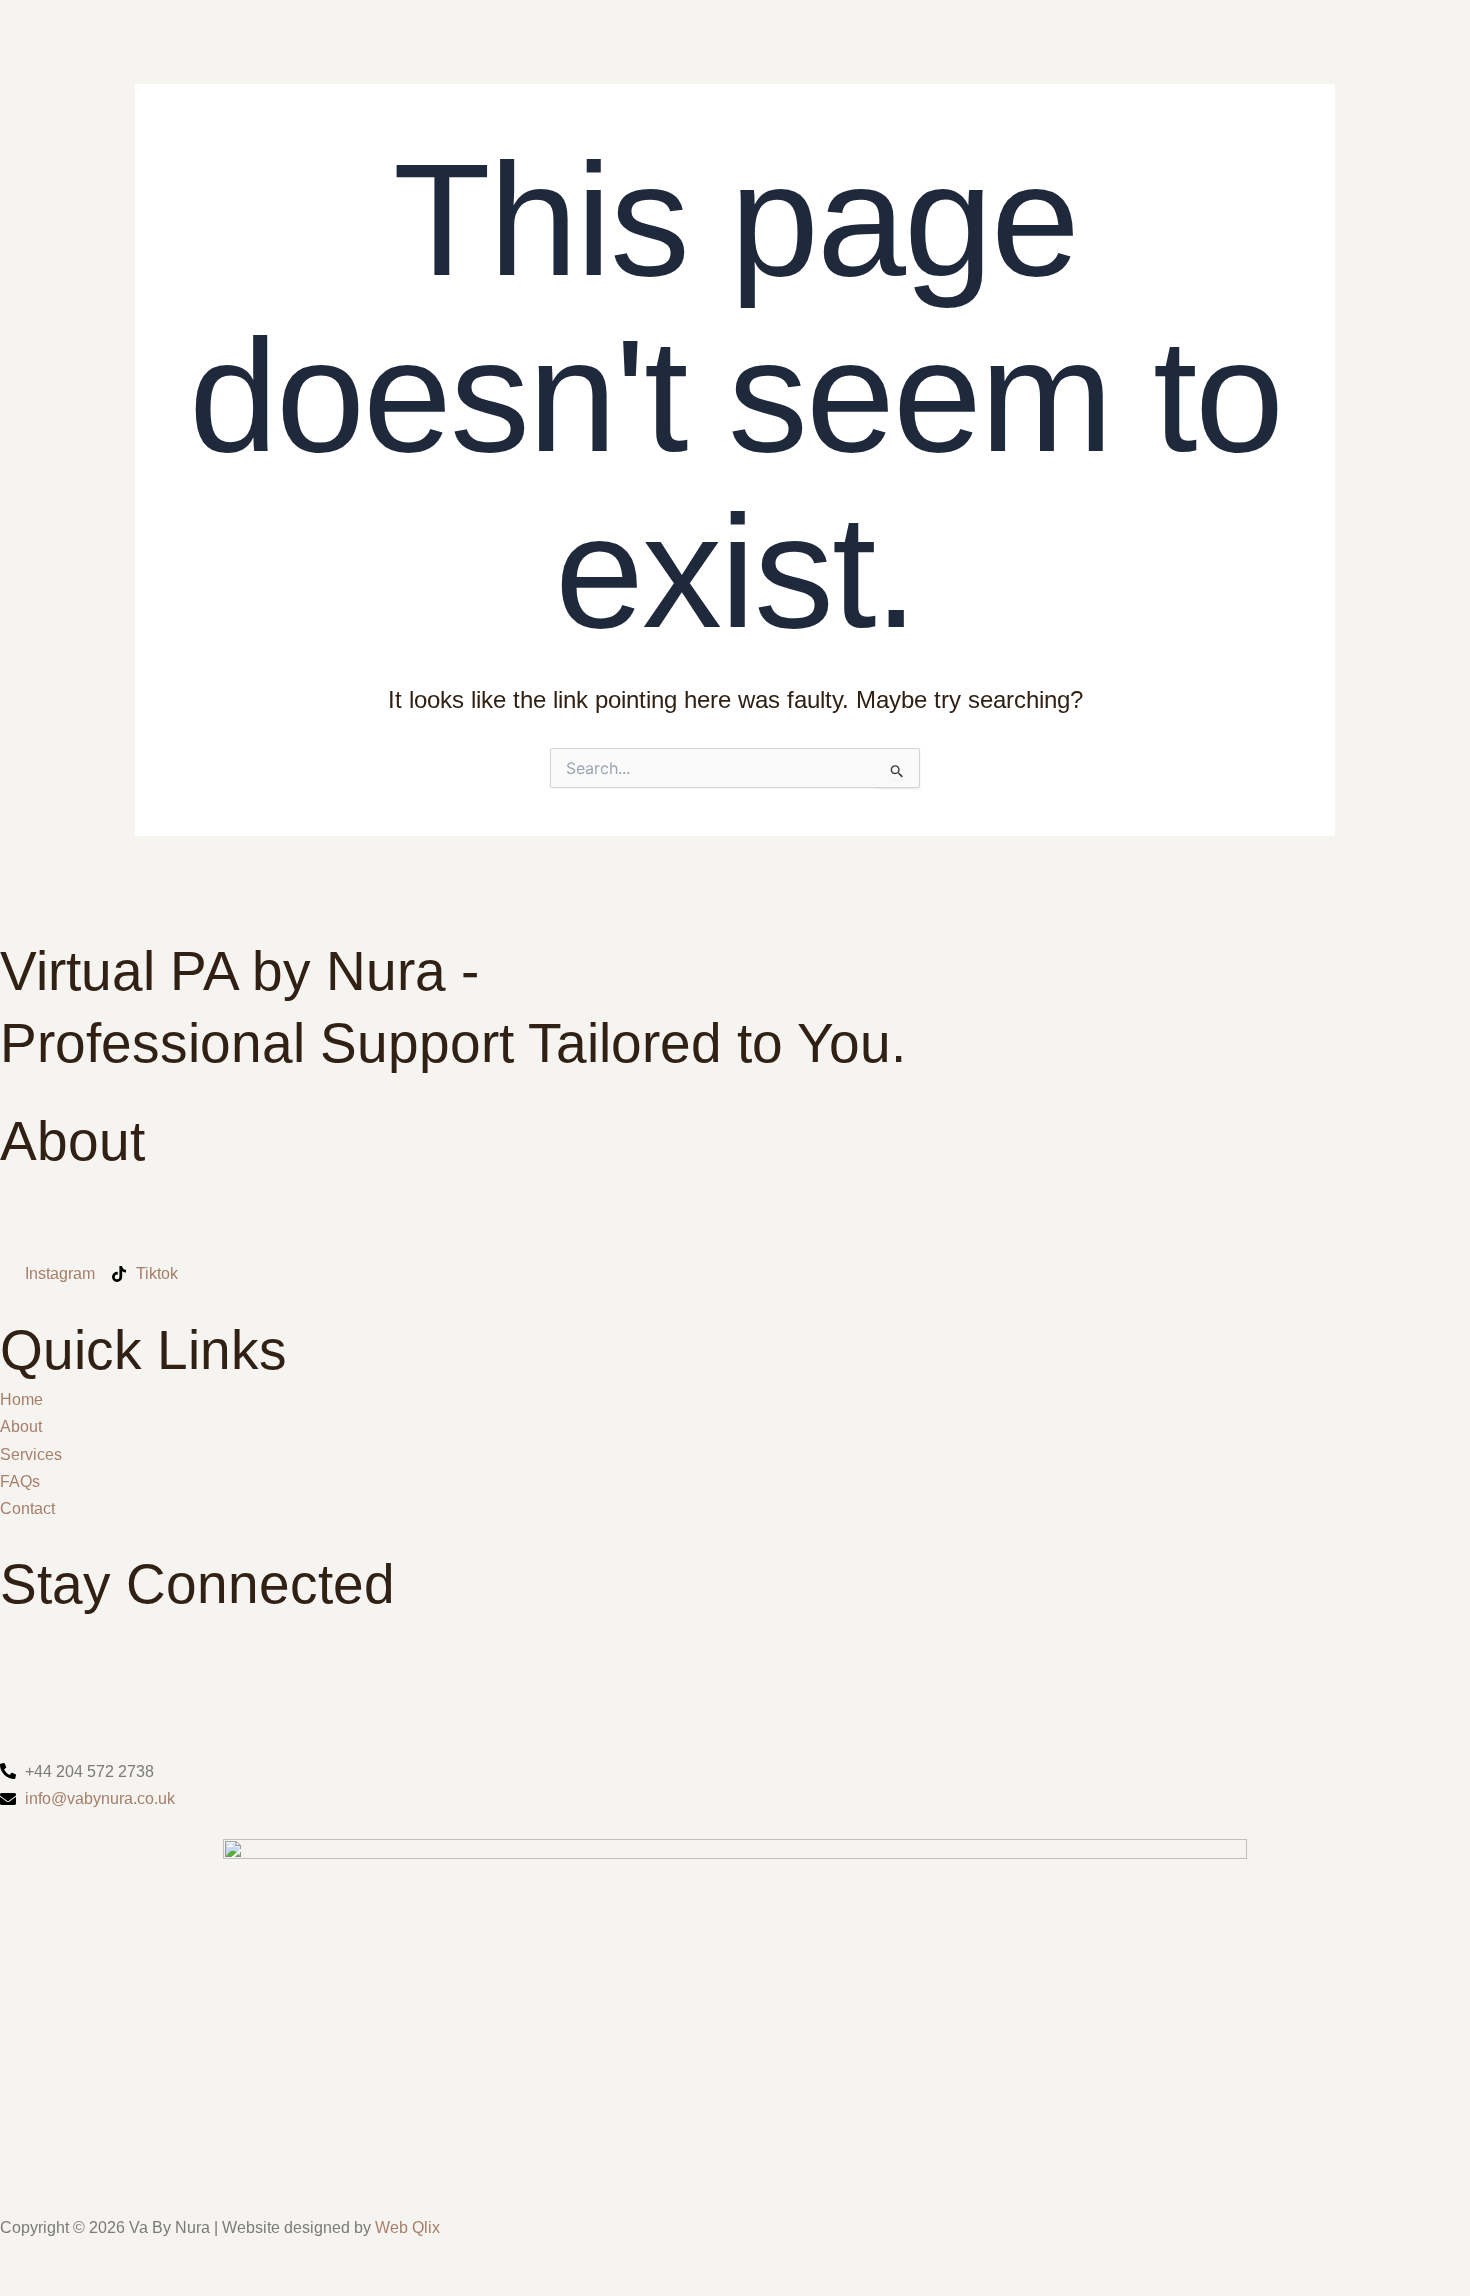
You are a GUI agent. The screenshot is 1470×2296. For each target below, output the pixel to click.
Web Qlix (405, 2227)
